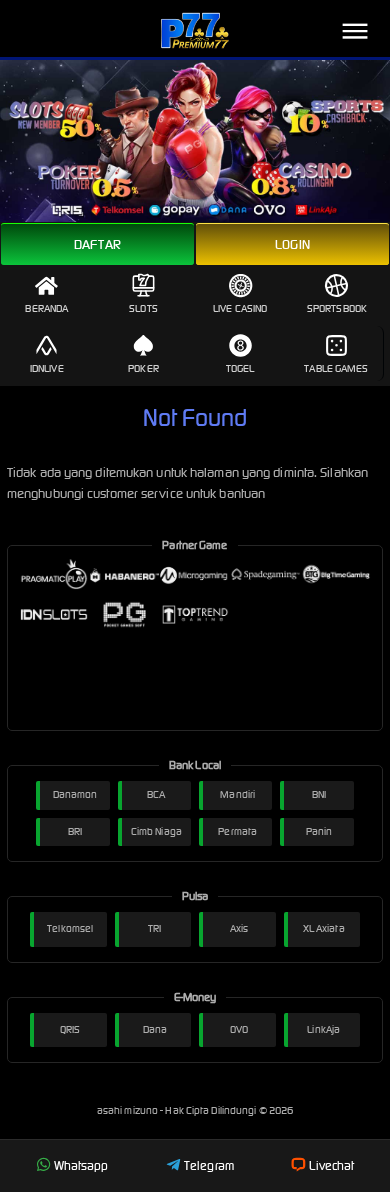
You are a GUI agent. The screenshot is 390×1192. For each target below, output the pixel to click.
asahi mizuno (128, 1110)
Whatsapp (81, 1165)
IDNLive (47, 368)
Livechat (331, 1165)
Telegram (209, 1165)
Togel (240, 368)
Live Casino (240, 308)
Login (292, 244)
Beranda (46, 308)
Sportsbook (337, 308)
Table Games (336, 368)
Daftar (97, 244)
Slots (143, 308)
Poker (143, 368)
